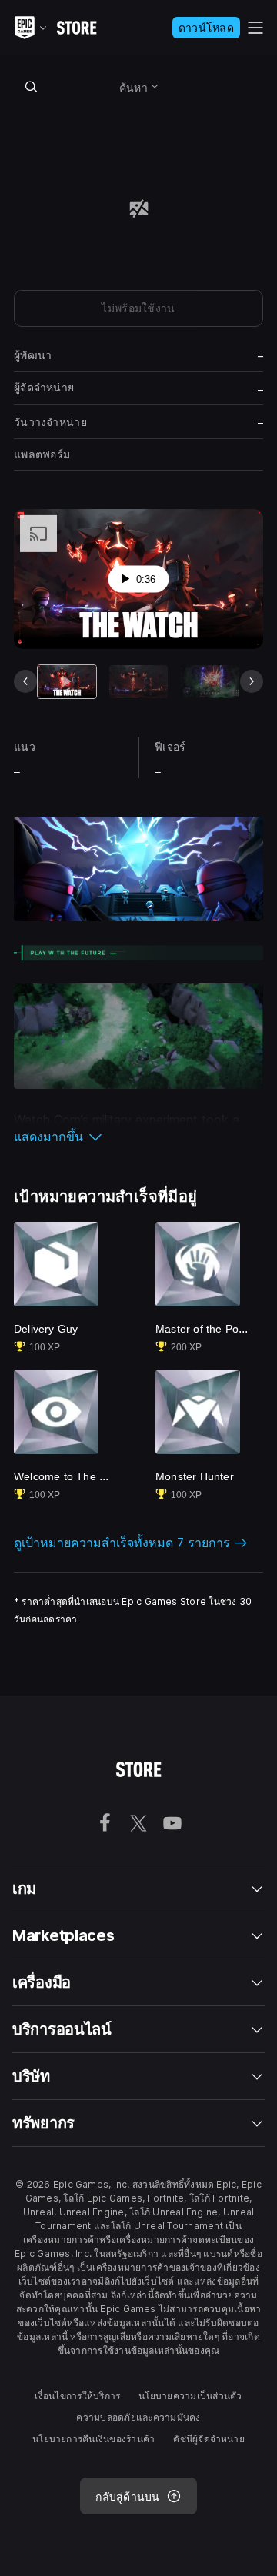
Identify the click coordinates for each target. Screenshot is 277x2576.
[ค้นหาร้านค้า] (31, 86)
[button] (138, 1137)
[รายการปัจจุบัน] (67, 682)
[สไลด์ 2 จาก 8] (138, 682)
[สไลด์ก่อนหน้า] (25, 681)
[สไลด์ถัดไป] (252, 681)
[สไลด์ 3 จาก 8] (210, 682)
